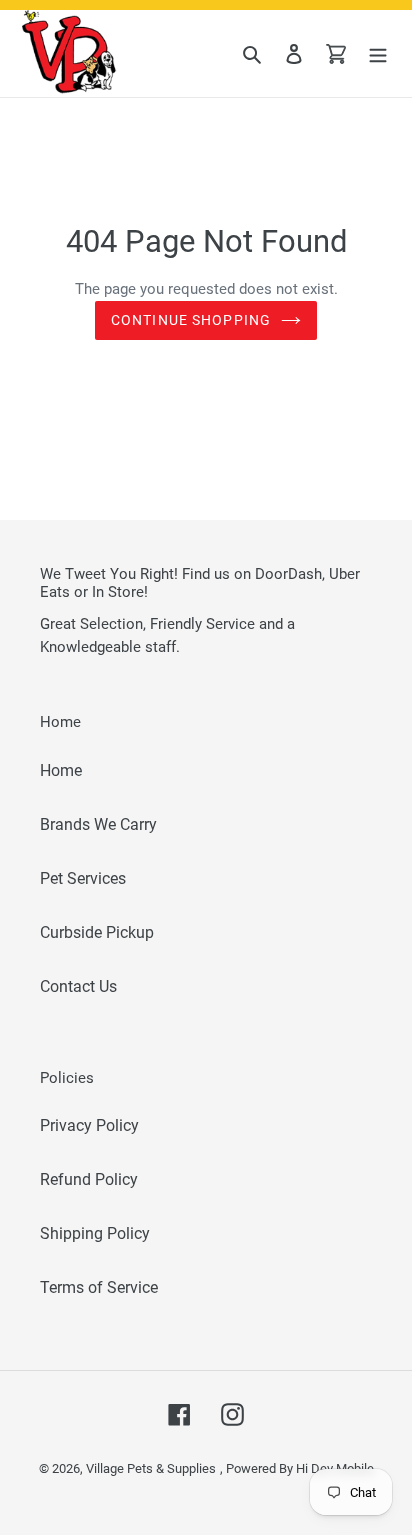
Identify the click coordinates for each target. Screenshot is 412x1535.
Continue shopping (191, 320)
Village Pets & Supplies (151, 1468)
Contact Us (78, 986)
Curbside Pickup (97, 932)
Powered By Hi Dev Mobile (300, 1468)
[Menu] (378, 54)
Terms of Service (99, 1287)
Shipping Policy (95, 1233)
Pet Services (83, 878)
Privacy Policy (89, 1125)
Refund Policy (89, 1179)
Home (61, 770)
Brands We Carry (98, 824)
